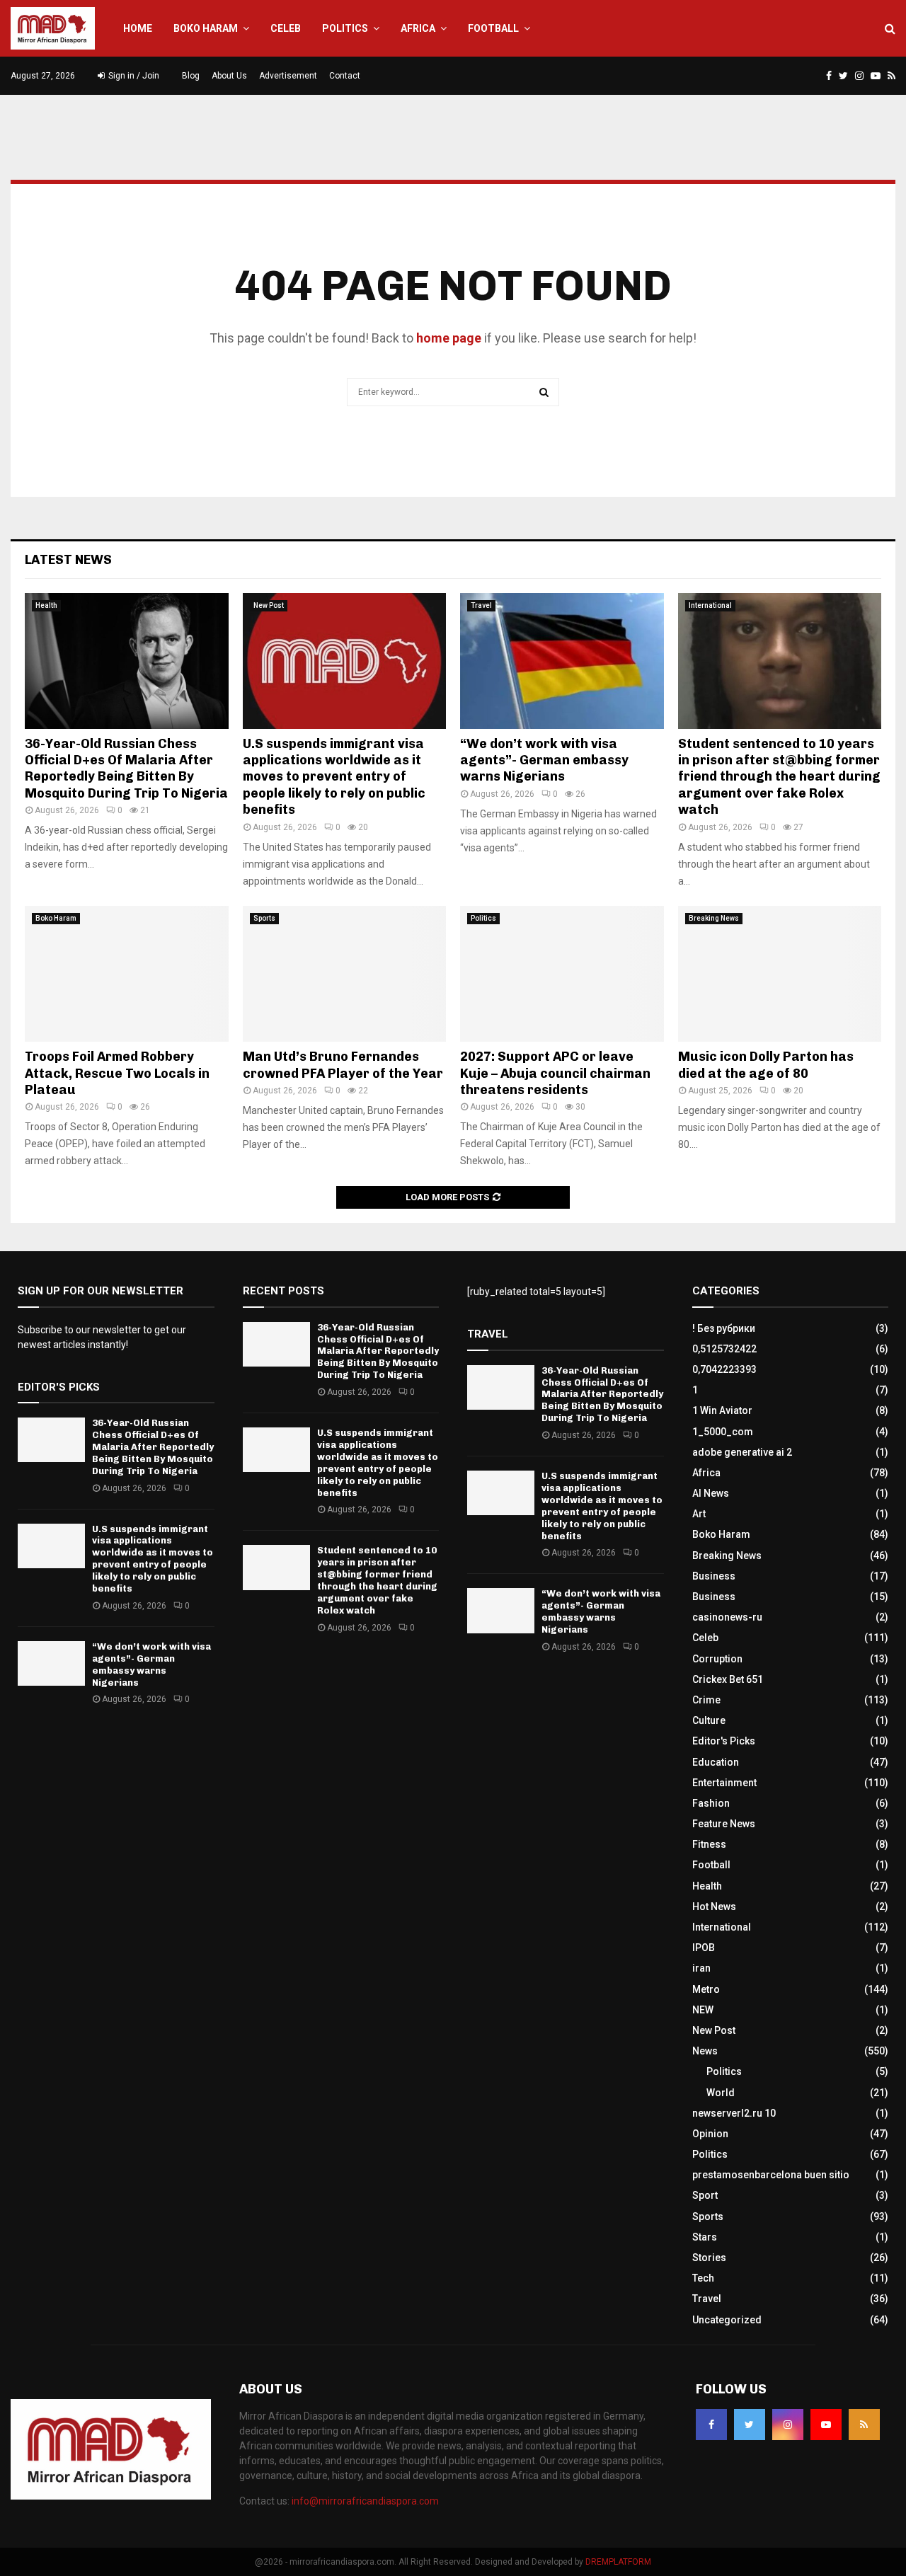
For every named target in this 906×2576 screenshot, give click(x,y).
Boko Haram (206, 28)
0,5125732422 (724, 1349)
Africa (418, 28)
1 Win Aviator (722, 1410)
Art (699, 1514)
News (705, 2051)
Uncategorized (727, 2320)
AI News (711, 1493)
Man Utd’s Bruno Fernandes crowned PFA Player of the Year (343, 1065)
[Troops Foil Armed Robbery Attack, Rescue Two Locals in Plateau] (127, 974)
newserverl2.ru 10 (734, 2113)
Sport (705, 2195)
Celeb (286, 28)
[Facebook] (711, 2425)
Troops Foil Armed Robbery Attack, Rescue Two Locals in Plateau (117, 1073)
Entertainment (724, 1783)
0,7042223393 (724, 1369)
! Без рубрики (724, 1328)
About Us (229, 76)
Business (714, 1576)
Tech (703, 2278)
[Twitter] (750, 2425)
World (721, 2093)
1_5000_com (723, 1432)
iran (701, 1968)
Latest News (68, 560)
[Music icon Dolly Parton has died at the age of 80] (780, 974)
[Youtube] (826, 2425)
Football (493, 28)
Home (138, 28)
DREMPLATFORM (618, 2562)
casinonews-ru (727, 1617)
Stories (709, 2258)
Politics (345, 28)
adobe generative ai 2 (742, 1452)
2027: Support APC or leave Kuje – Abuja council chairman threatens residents (555, 1073)
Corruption (717, 1659)
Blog (191, 76)
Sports (264, 918)
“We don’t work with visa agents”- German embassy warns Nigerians (544, 760)
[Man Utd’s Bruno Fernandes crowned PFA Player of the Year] (345, 974)
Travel (481, 605)
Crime (706, 1700)
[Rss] (864, 2425)
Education (716, 1762)
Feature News (724, 1824)
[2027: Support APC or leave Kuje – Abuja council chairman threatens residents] (562, 974)
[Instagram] (788, 2425)
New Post (269, 605)
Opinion (710, 2134)
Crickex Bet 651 (728, 1679)
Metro (706, 1989)
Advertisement (288, 76)
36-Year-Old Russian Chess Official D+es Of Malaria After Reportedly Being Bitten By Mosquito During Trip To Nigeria (126, 769)
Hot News (714, 1907)
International (710, 605)
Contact (345, 76)
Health (46, 605)
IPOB (704, 1948)
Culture (709, 1720)
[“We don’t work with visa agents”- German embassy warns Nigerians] (562, 661)
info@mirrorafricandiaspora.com (365, 2501)
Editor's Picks (724, 1741)
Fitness (709, 1844)
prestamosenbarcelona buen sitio (771, 2175)
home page (449, 338)
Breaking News (714, 918)
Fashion (711, 1803)
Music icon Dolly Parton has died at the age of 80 (766, 1065)
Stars (705, 2237)
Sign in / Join (133, 76)
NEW (703, 2010)
